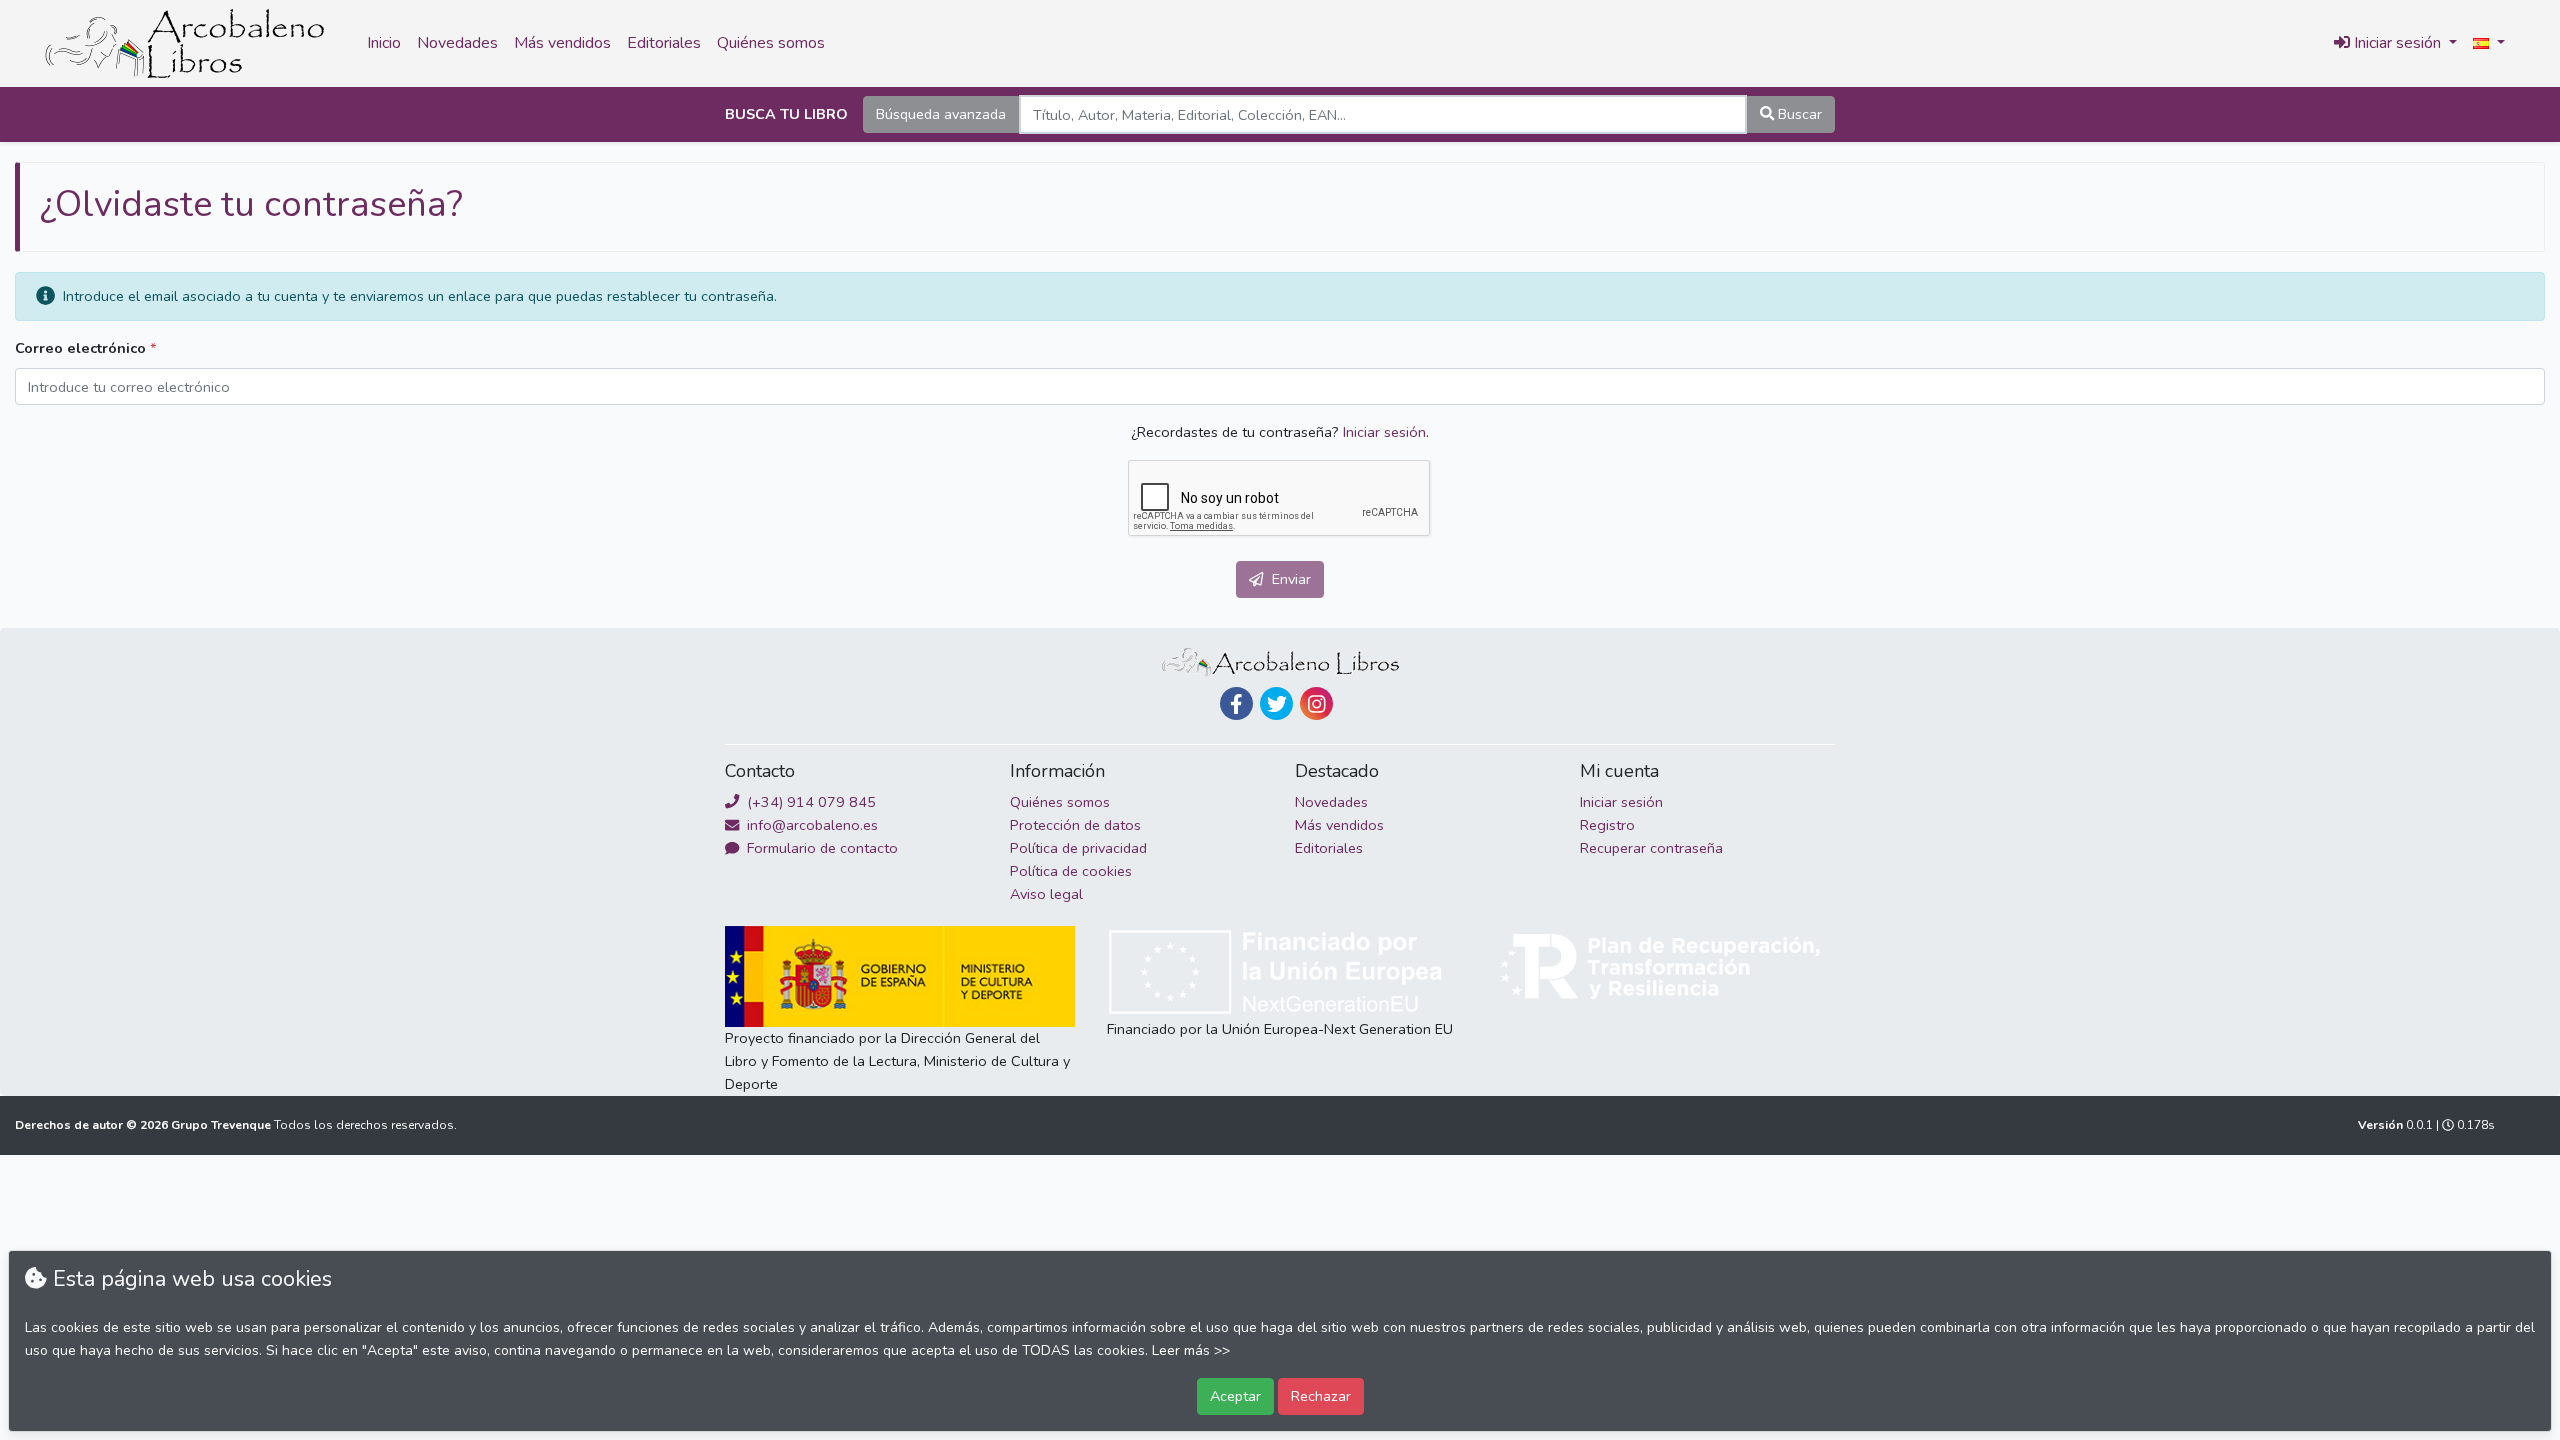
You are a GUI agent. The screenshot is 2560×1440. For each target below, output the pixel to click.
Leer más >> (1191, 1350)
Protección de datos (1075, 825)
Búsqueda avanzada (941, 114)
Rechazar (1321, 1396)
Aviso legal (1046, 894)
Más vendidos (562, 43)
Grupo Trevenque (222, 1125)
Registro (1607, 825)
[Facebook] (1236, 703)
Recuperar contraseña (1651, 848)
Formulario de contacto (820, 848)
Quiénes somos (771, 43)
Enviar (1289, 579)
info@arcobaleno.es (810, 825)
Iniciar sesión (1384, 432)
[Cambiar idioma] (2489, 44)
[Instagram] (1316, 703)
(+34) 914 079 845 (809, 802)
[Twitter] (1276, 703)
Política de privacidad (1078, 848)
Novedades (457, 43)
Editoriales (664, 43)
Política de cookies (1071, 871)
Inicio (384, 43)
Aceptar (1235, 1396)
